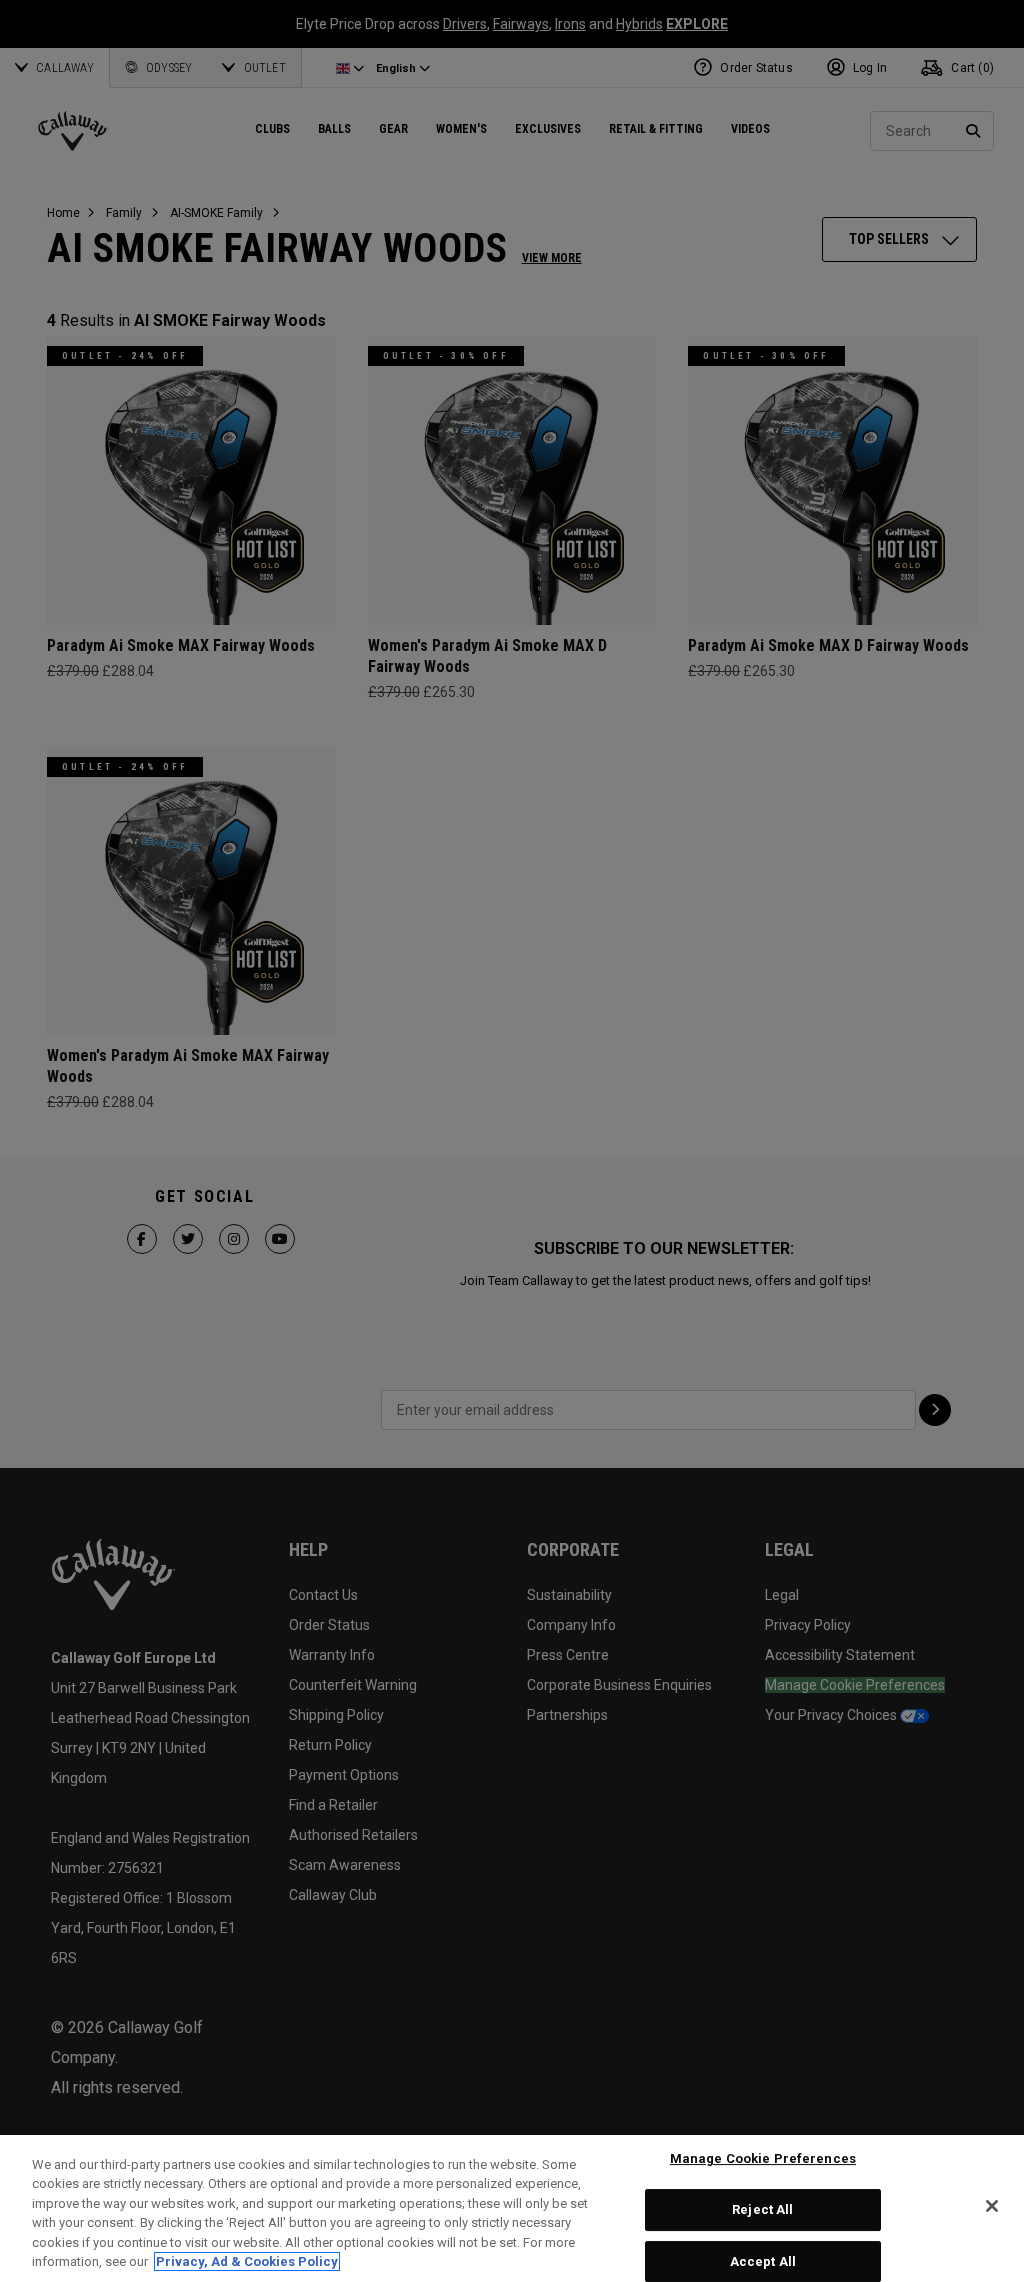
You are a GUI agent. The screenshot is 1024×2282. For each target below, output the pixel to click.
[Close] (992, 2206)
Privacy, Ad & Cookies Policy (247, 2261)
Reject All (762, 2209)
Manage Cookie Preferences (763, 2159)
